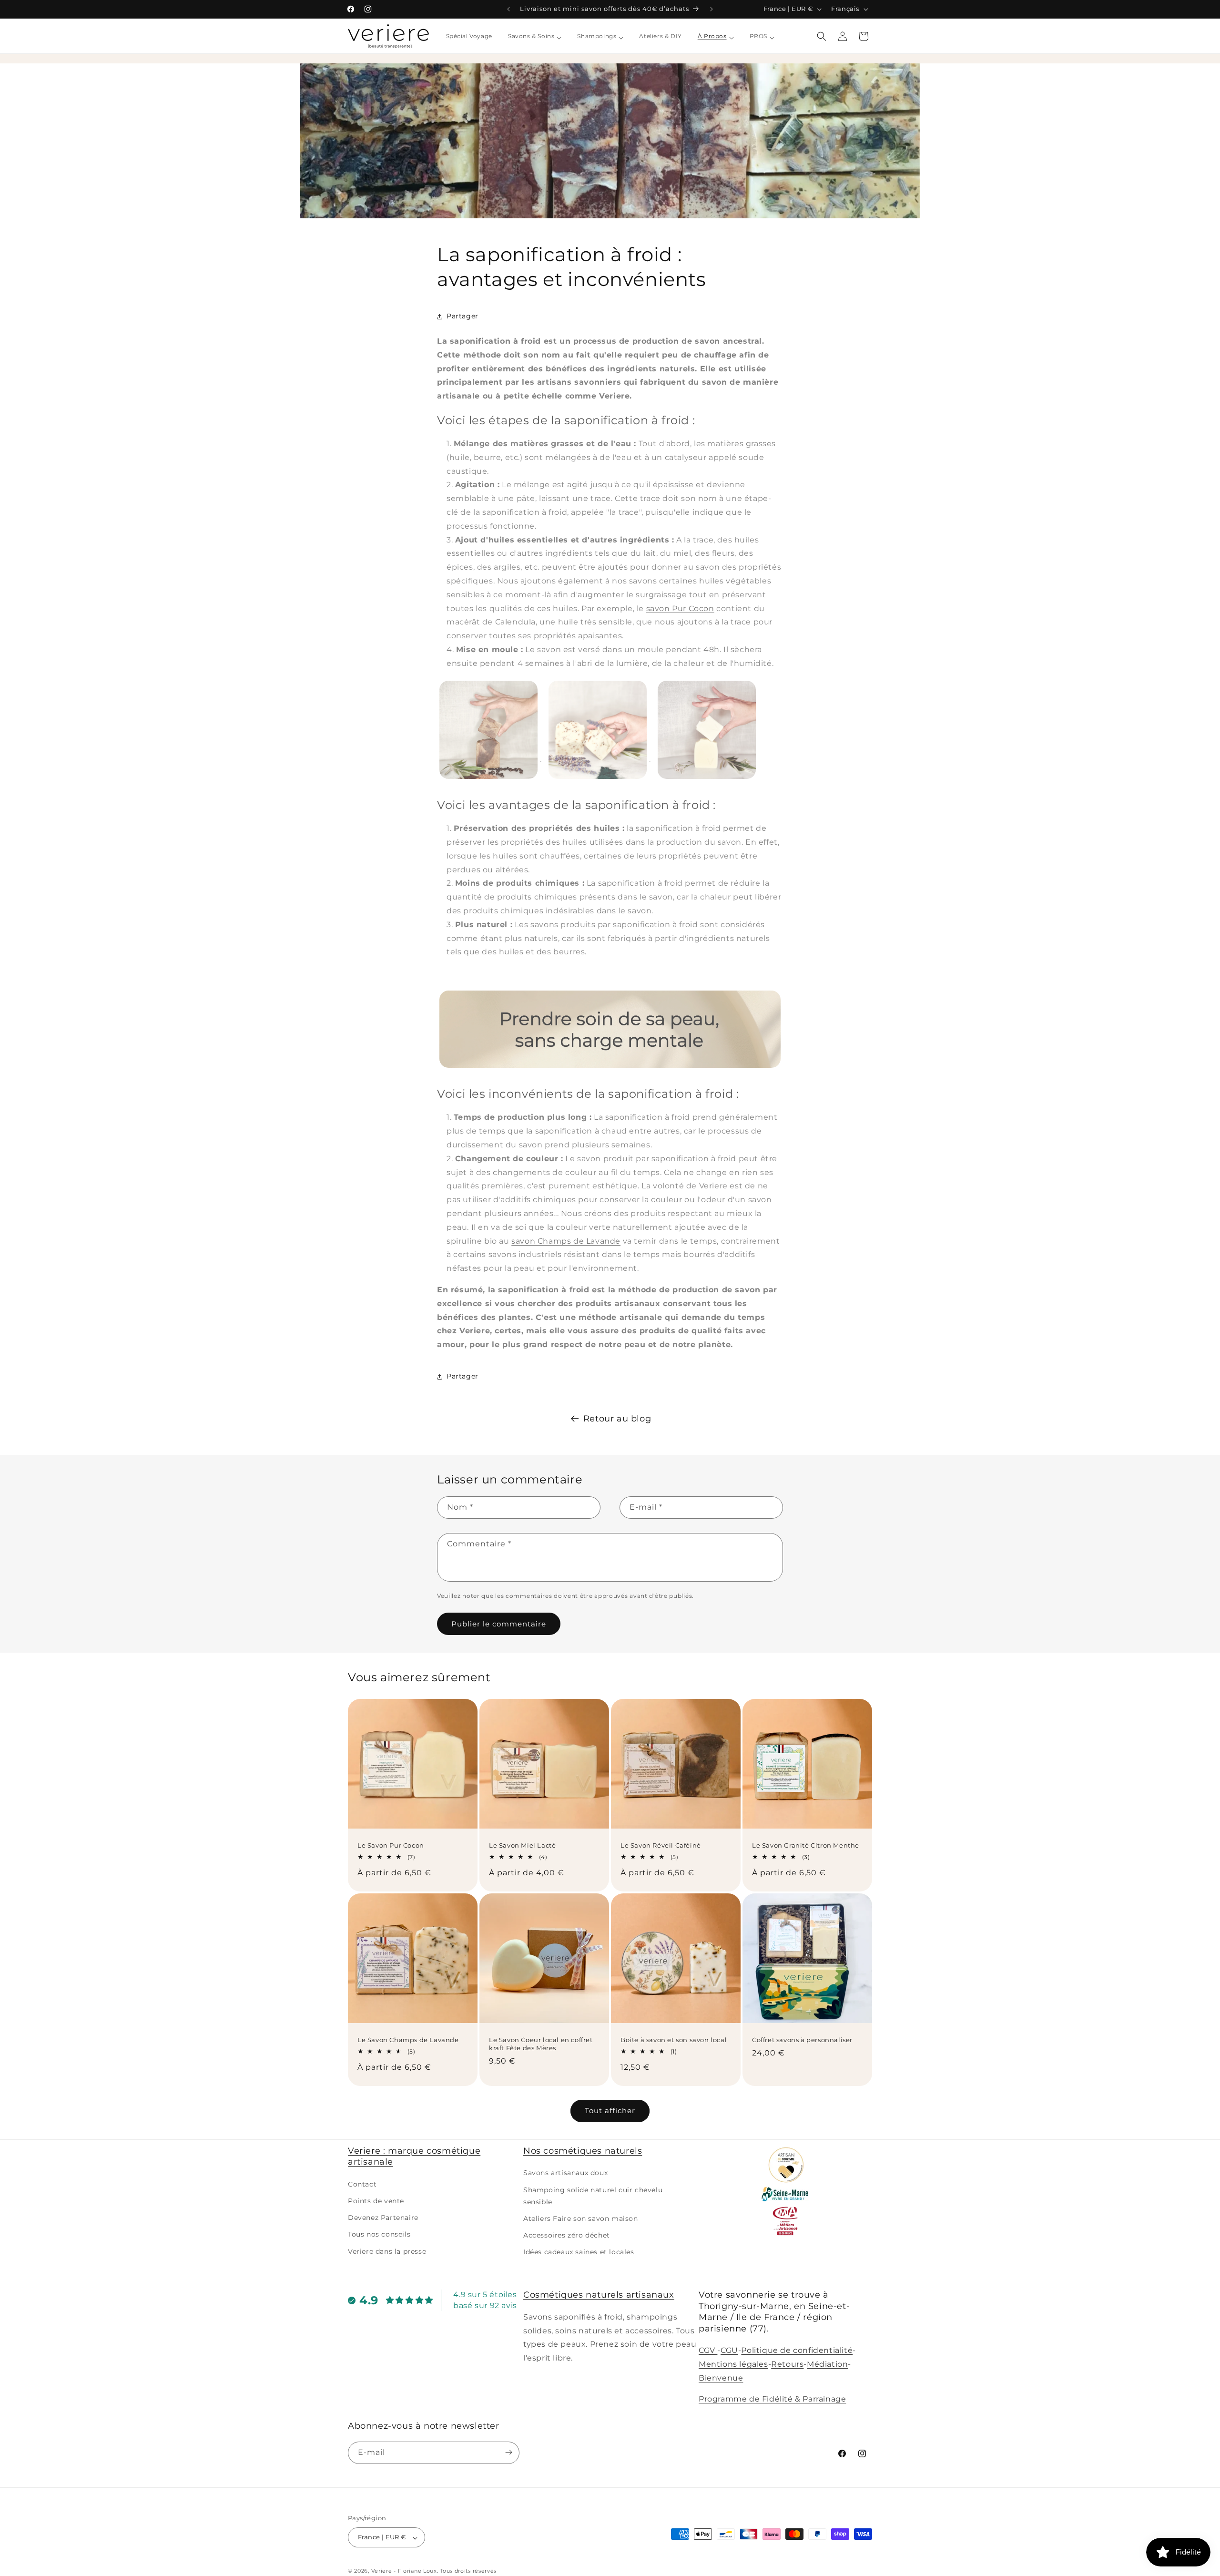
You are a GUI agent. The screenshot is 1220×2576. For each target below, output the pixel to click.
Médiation (827, 2364)
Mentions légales (733, 2364)
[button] (822, 36)
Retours (787, 2364)
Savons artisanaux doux (565, 2173)
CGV (708, 2350)
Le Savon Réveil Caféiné (661, 1845)
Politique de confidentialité (797, 2350)
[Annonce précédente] (508, 9)
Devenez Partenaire (383, 2218)
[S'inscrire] (508, 2452)
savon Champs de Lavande (566, 1241)
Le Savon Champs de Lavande (408, 2040)
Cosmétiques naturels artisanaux (599, 2295)
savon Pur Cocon (680, 608)
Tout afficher (610, 2111)
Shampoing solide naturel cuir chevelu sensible (593, 2196)
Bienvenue (721, 2377)
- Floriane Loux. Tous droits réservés (445, 2571)
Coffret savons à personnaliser (802, 2040)
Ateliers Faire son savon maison (581, 2218)
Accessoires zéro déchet (567, 2236)
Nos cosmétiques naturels (583, 2151)
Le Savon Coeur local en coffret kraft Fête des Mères (541, 2044)
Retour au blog (617, 1419)
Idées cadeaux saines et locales (579, 2252)
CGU (729, 2350)
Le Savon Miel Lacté (522, 1845)
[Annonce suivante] (712, 9)
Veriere (382, 2571)
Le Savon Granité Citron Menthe (806, 1845)
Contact (362, 2184)
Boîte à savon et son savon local (674, 2040)
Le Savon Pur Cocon (391, 1845)
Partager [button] (463, 316)
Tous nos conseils (379, 2235)
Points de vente (376, 2201)
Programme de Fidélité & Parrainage (772, 2399)
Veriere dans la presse (387, 2251)
